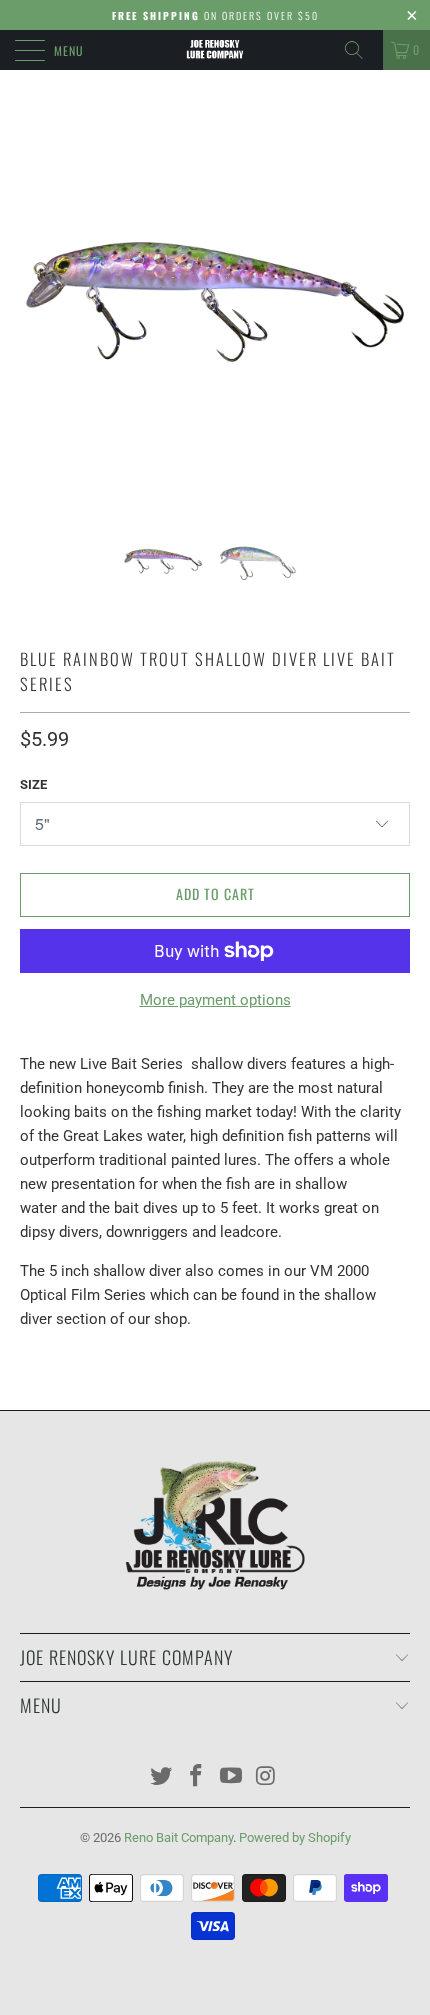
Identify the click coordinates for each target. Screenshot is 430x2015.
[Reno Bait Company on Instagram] (266, 1777)
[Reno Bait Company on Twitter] (162, 1777)
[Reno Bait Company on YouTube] (232, 1777)
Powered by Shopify (295, 1837)
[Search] (361, 50)
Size (33, 784)
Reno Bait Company (178, 1837)
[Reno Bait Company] (215, 50)
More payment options (215, 1000)
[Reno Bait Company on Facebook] (197, 1777)
